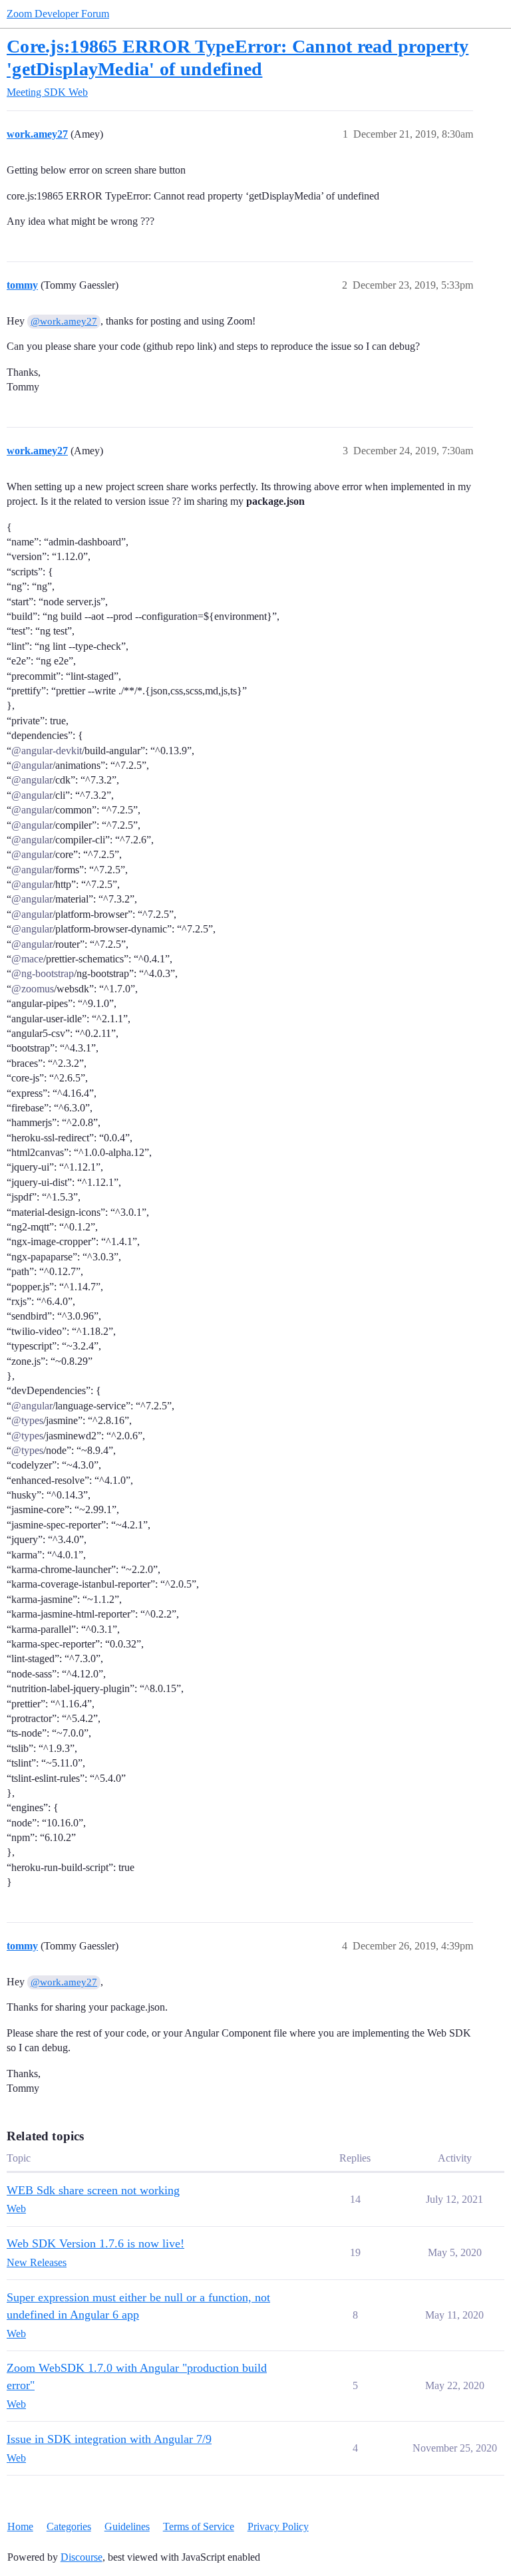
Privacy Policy (278, 2526)
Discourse (82, 2557)
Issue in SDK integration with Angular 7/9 (109, 2439)
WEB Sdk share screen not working (93, 2190)
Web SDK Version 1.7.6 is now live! (95, 2243)
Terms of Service (199, 2526)
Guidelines (127, 2526)
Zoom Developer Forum (58, 14)
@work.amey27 (64, 321)
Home (20, 2526)
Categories (69, 2526)
